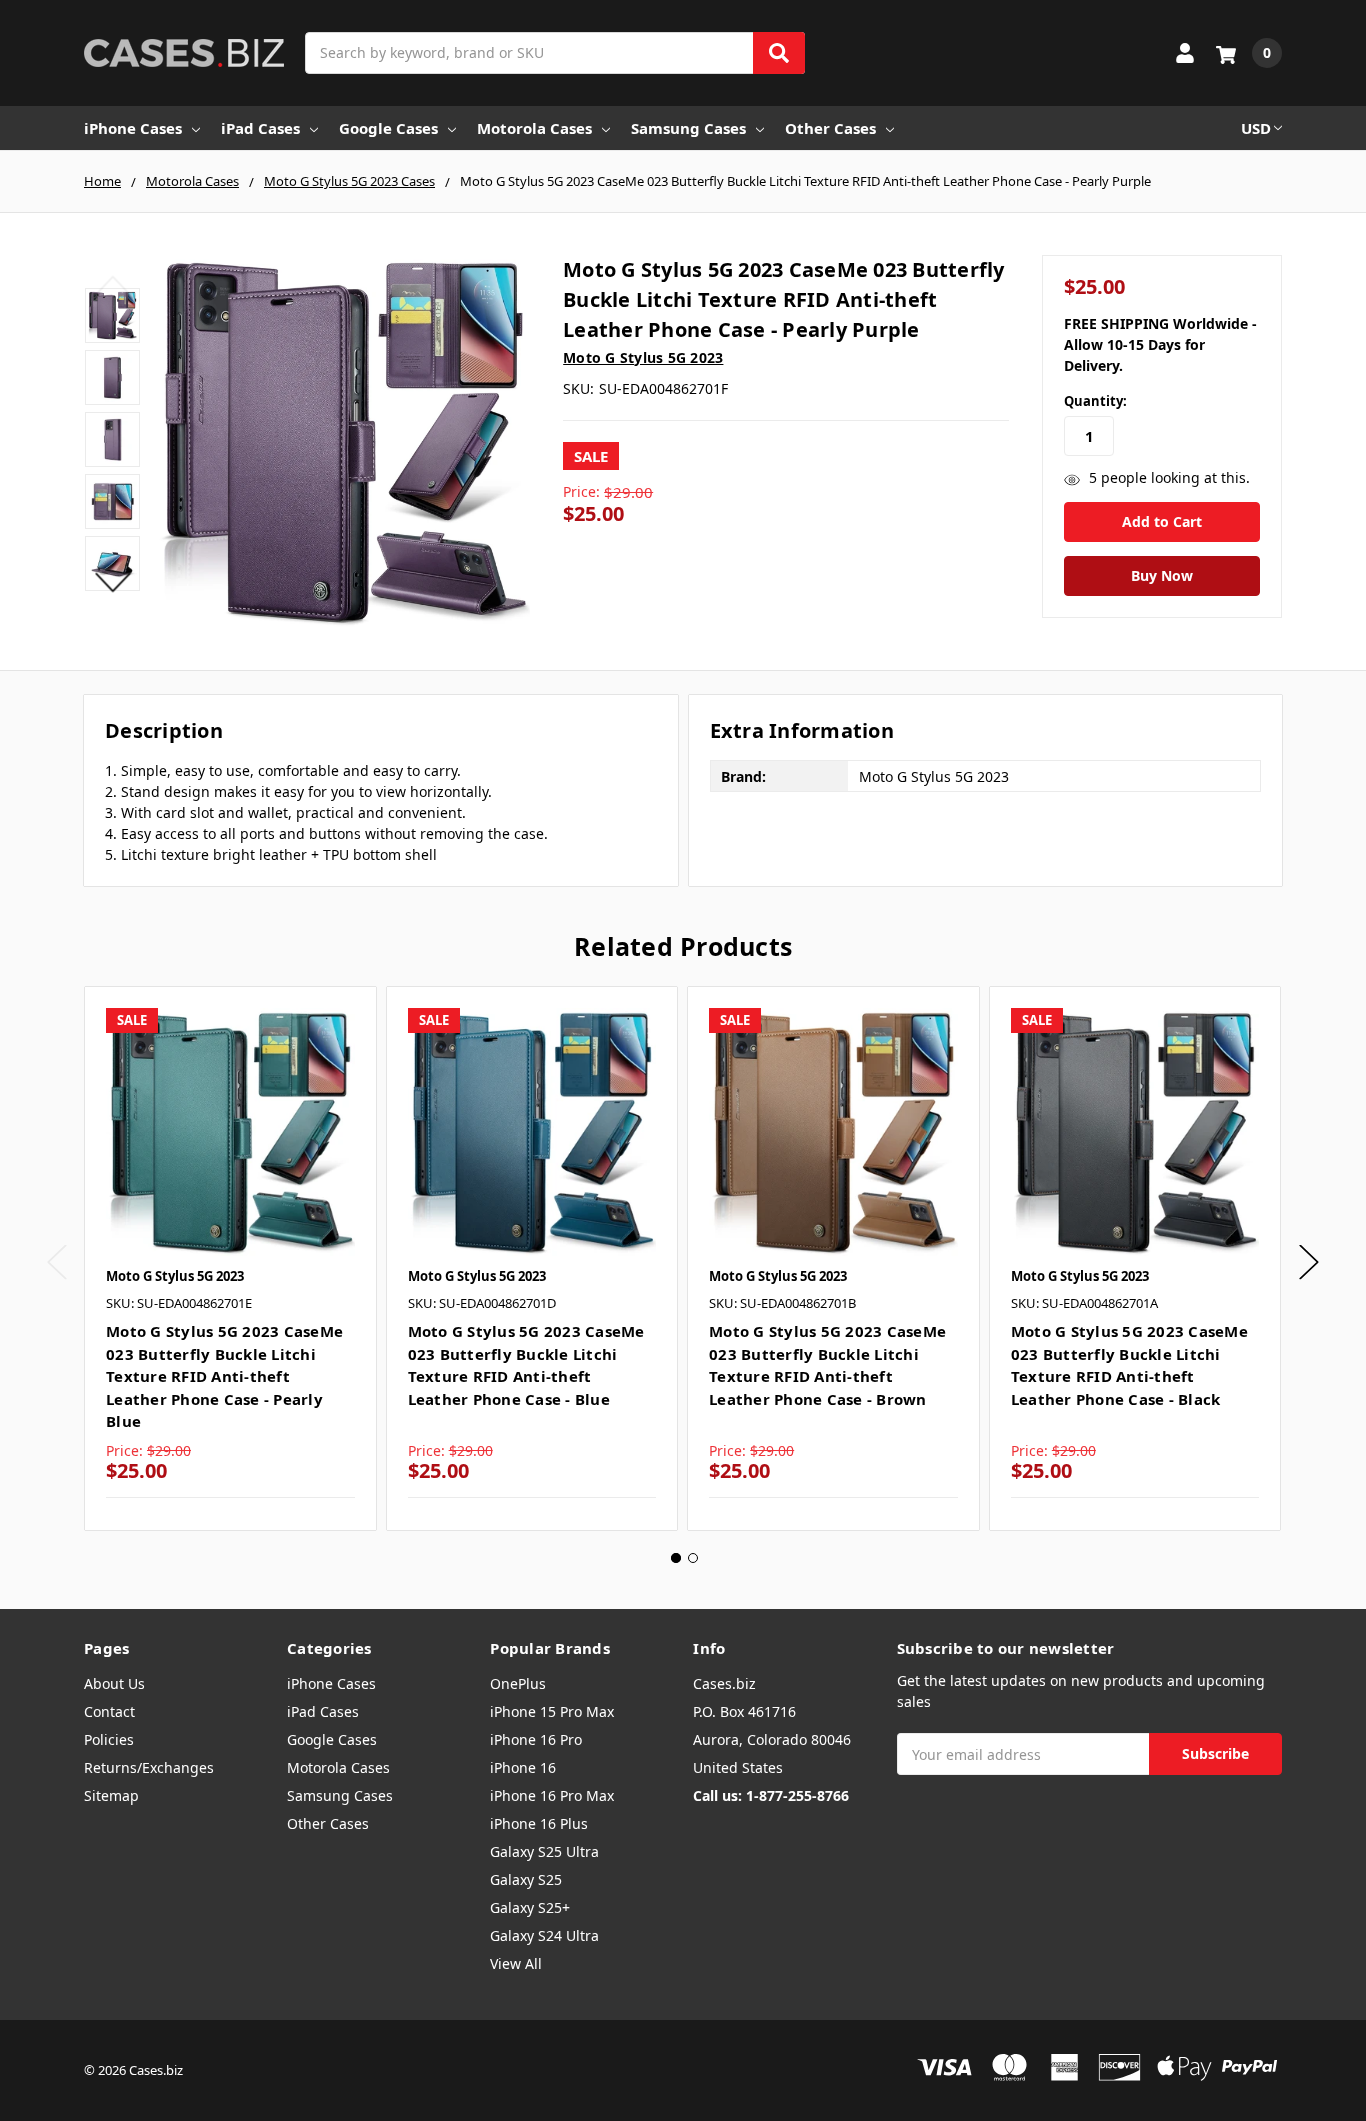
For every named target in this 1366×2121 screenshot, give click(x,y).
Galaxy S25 (526, 1879)
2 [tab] (693, 1558)
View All (516, 1963)
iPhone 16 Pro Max (552, 1795)
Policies (109, 1739)
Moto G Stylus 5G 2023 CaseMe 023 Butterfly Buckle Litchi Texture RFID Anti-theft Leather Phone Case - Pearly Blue (224, 1376)
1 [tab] (676, 1558)
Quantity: (1095, 401)
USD (1256, 128)
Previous (112, 285)
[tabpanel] (230, 1258)
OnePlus (518, 1683)
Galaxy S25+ (530, 1907)
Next (112, 583)
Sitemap (111, 1795)
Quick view (230, 1132)
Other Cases (830, 128)
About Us (114, 1683)
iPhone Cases (133, 128)
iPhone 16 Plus (539, 1823)
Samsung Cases (688, 128)
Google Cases (388, 128)
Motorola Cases (534, 128)
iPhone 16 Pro (536, 1739)
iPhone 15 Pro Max (552, 1711)
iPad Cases (260, 128)
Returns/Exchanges (149, 1767)
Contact (109, 1711)
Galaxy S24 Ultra (544, 1935)
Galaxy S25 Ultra (544, 1851)
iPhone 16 (523, 1767)
